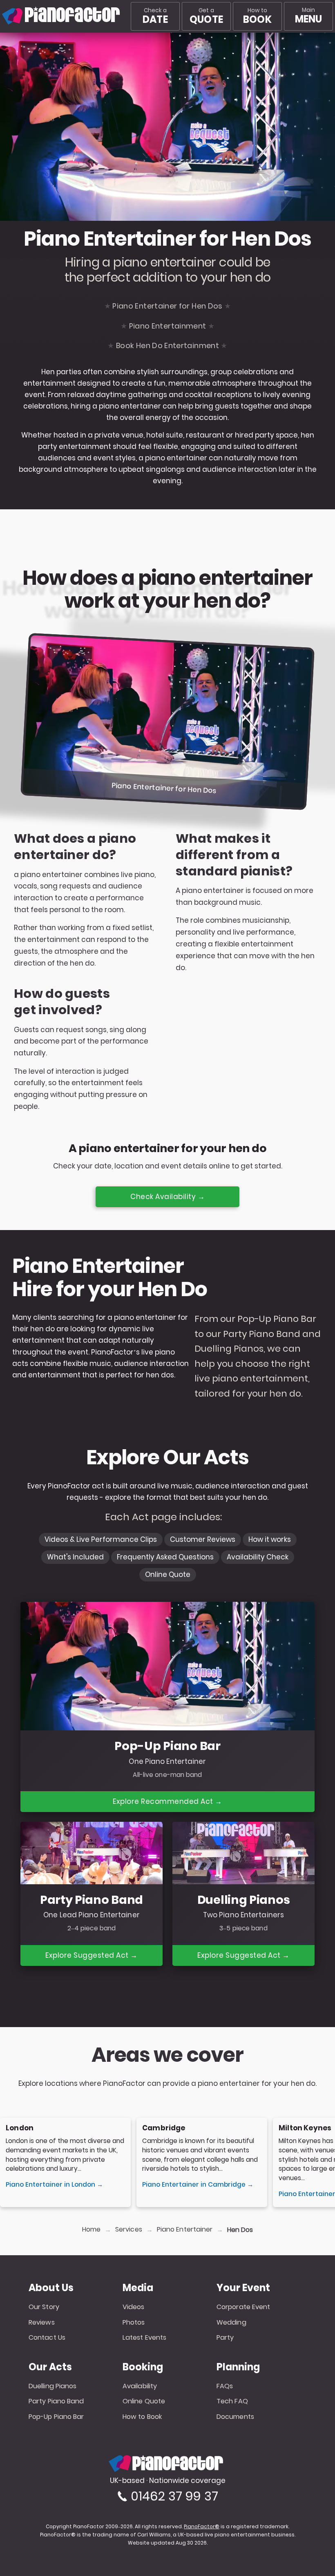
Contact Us (47, 2337)
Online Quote (144, 2401)
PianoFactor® (202, 2527)
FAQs (225, 2386)
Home (91, 2230)
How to (257, 16)
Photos (134, 2322)
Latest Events (144, 2337)
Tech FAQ (232, 2401)
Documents (235, 2417)
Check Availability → (167, 1197)
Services (129, 2230)
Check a (155, 16)
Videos (134, 2307)
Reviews (42, 2322)
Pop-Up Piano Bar (56, 2417)
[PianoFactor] (2, 16)
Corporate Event (243, 2307)
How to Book (142, 2417)
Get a (206, 16)
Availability (140, 2386)
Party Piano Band (56, 2401)
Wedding (231, 2322)
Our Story (44, 2307)
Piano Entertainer (185, 2230)
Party (225, 2337)
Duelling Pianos (53, 2386)
